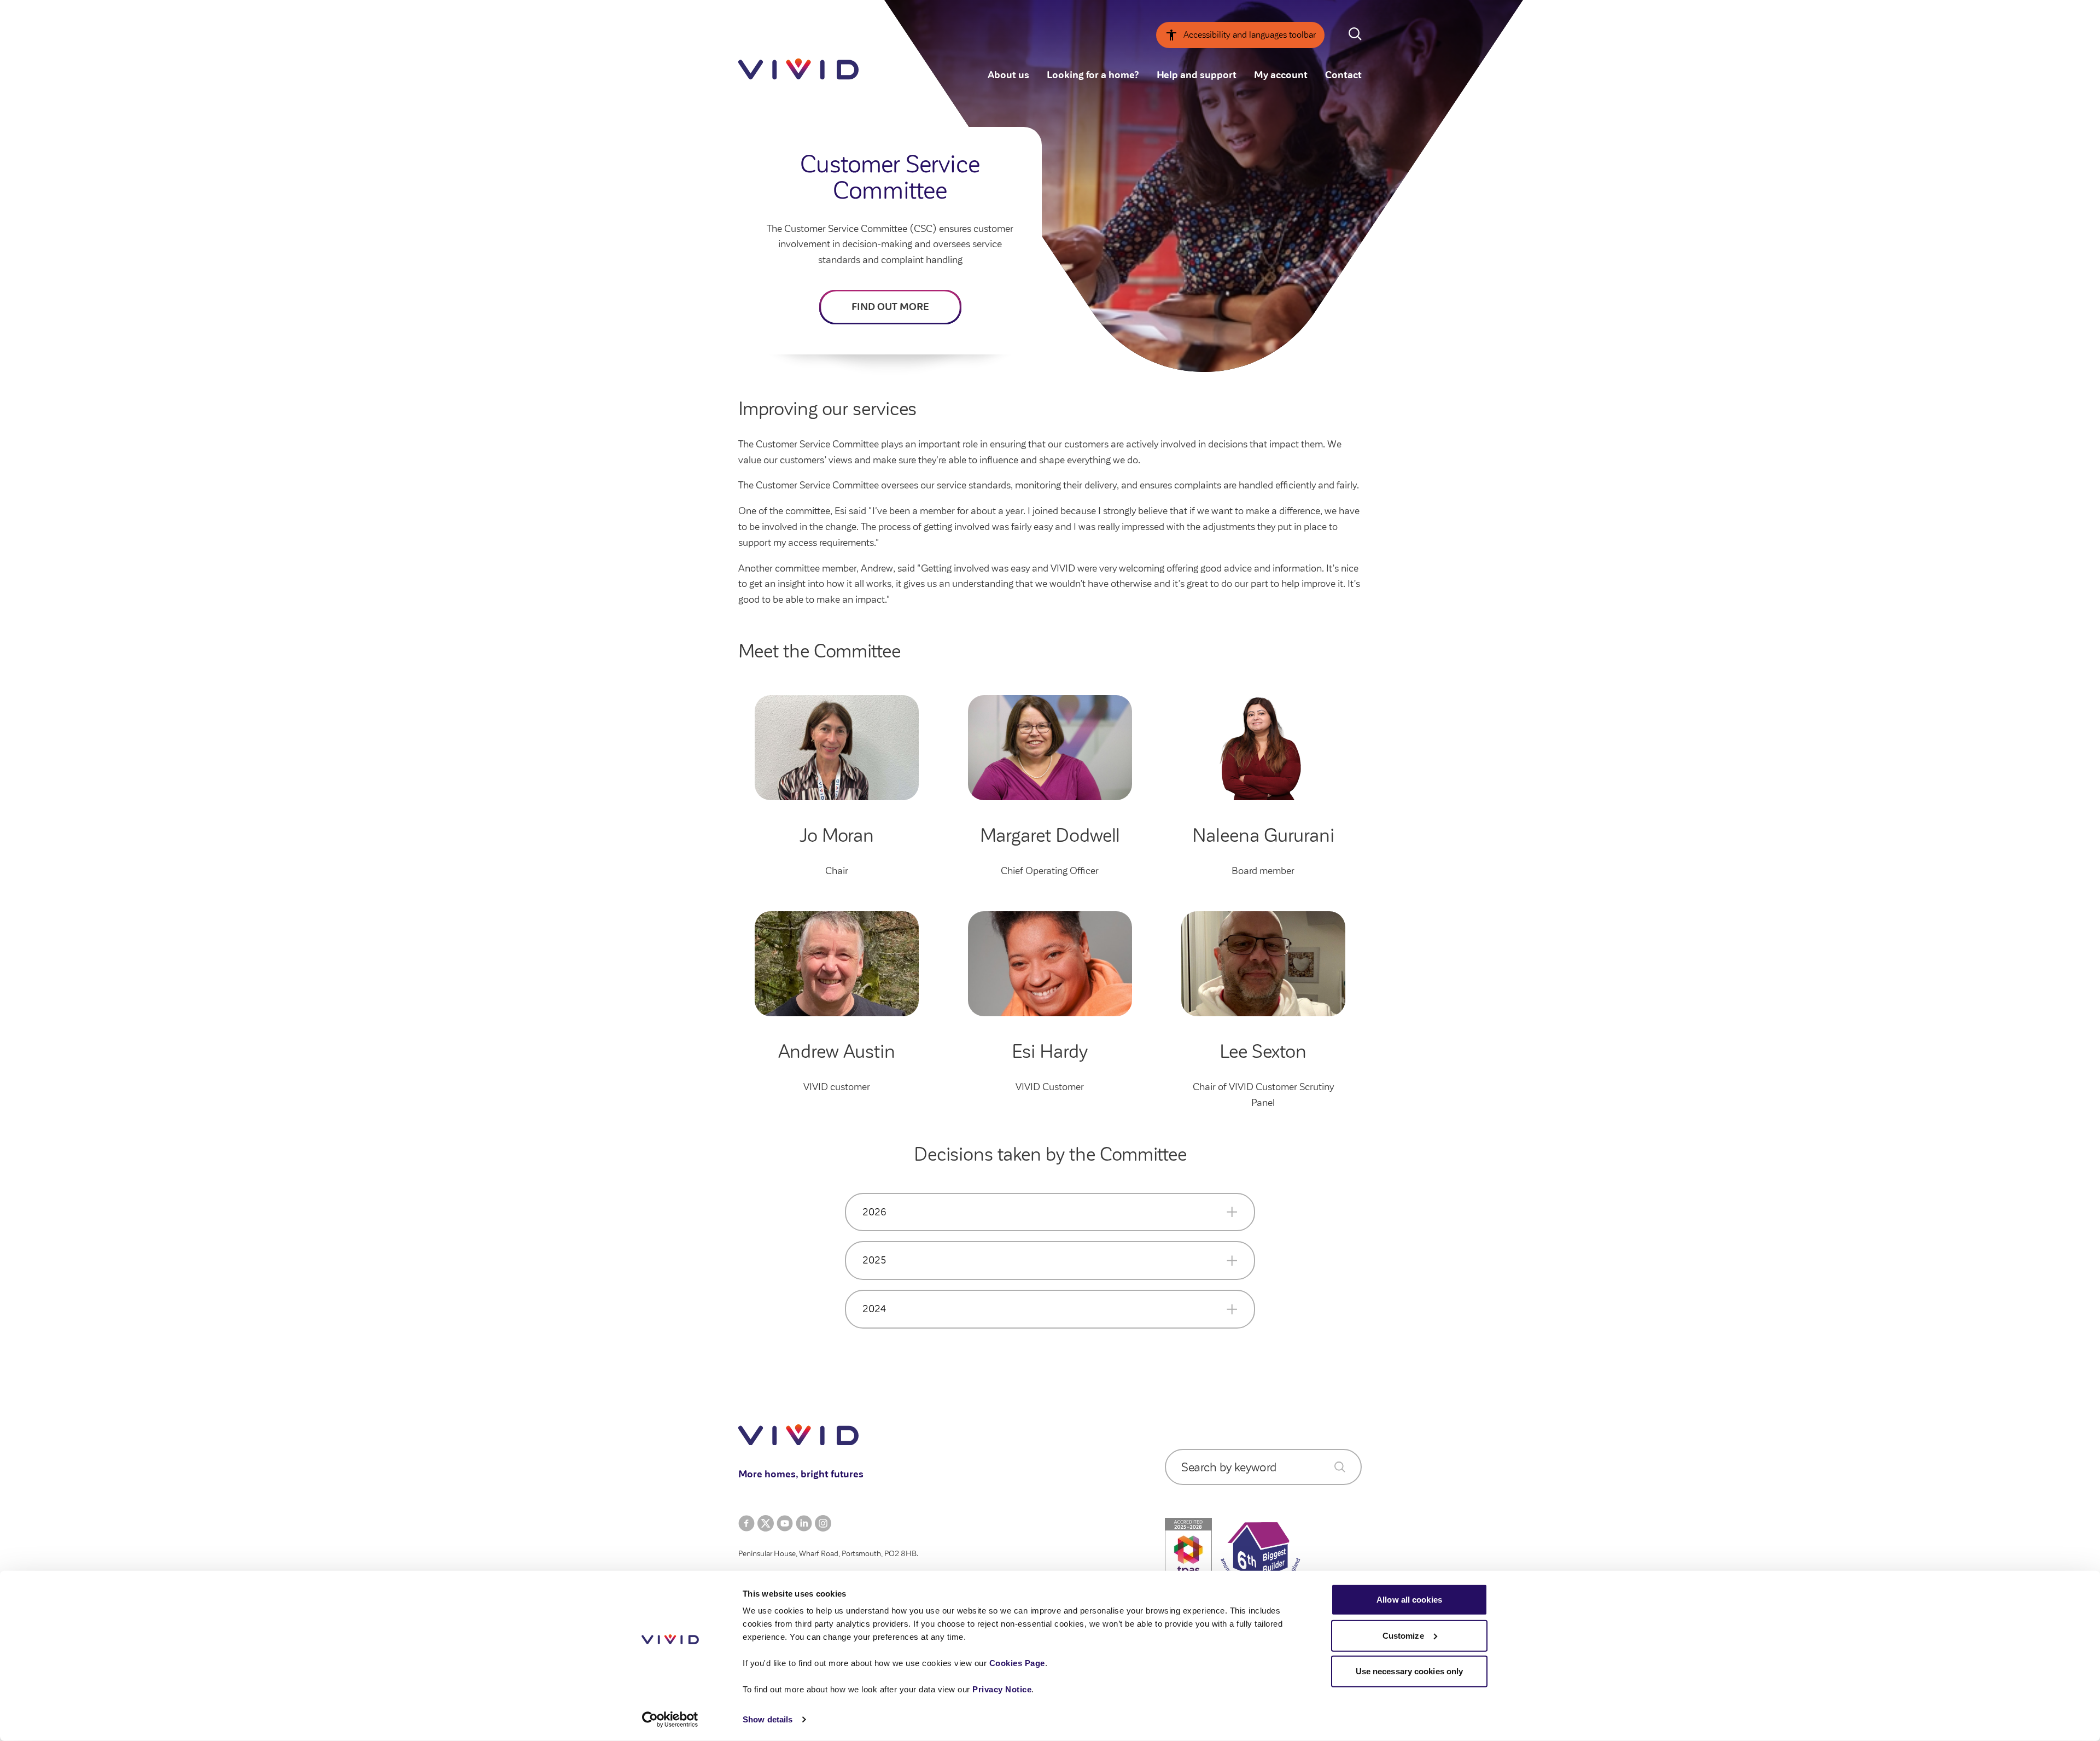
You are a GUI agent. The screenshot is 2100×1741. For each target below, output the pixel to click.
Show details (768, 1719)
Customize (1403, 1635)
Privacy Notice (1002, 1689)
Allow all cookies (1409, 1600)
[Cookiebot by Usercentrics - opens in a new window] (670, 1720)
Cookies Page (1017, 1663)
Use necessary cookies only (1410, 1671)
